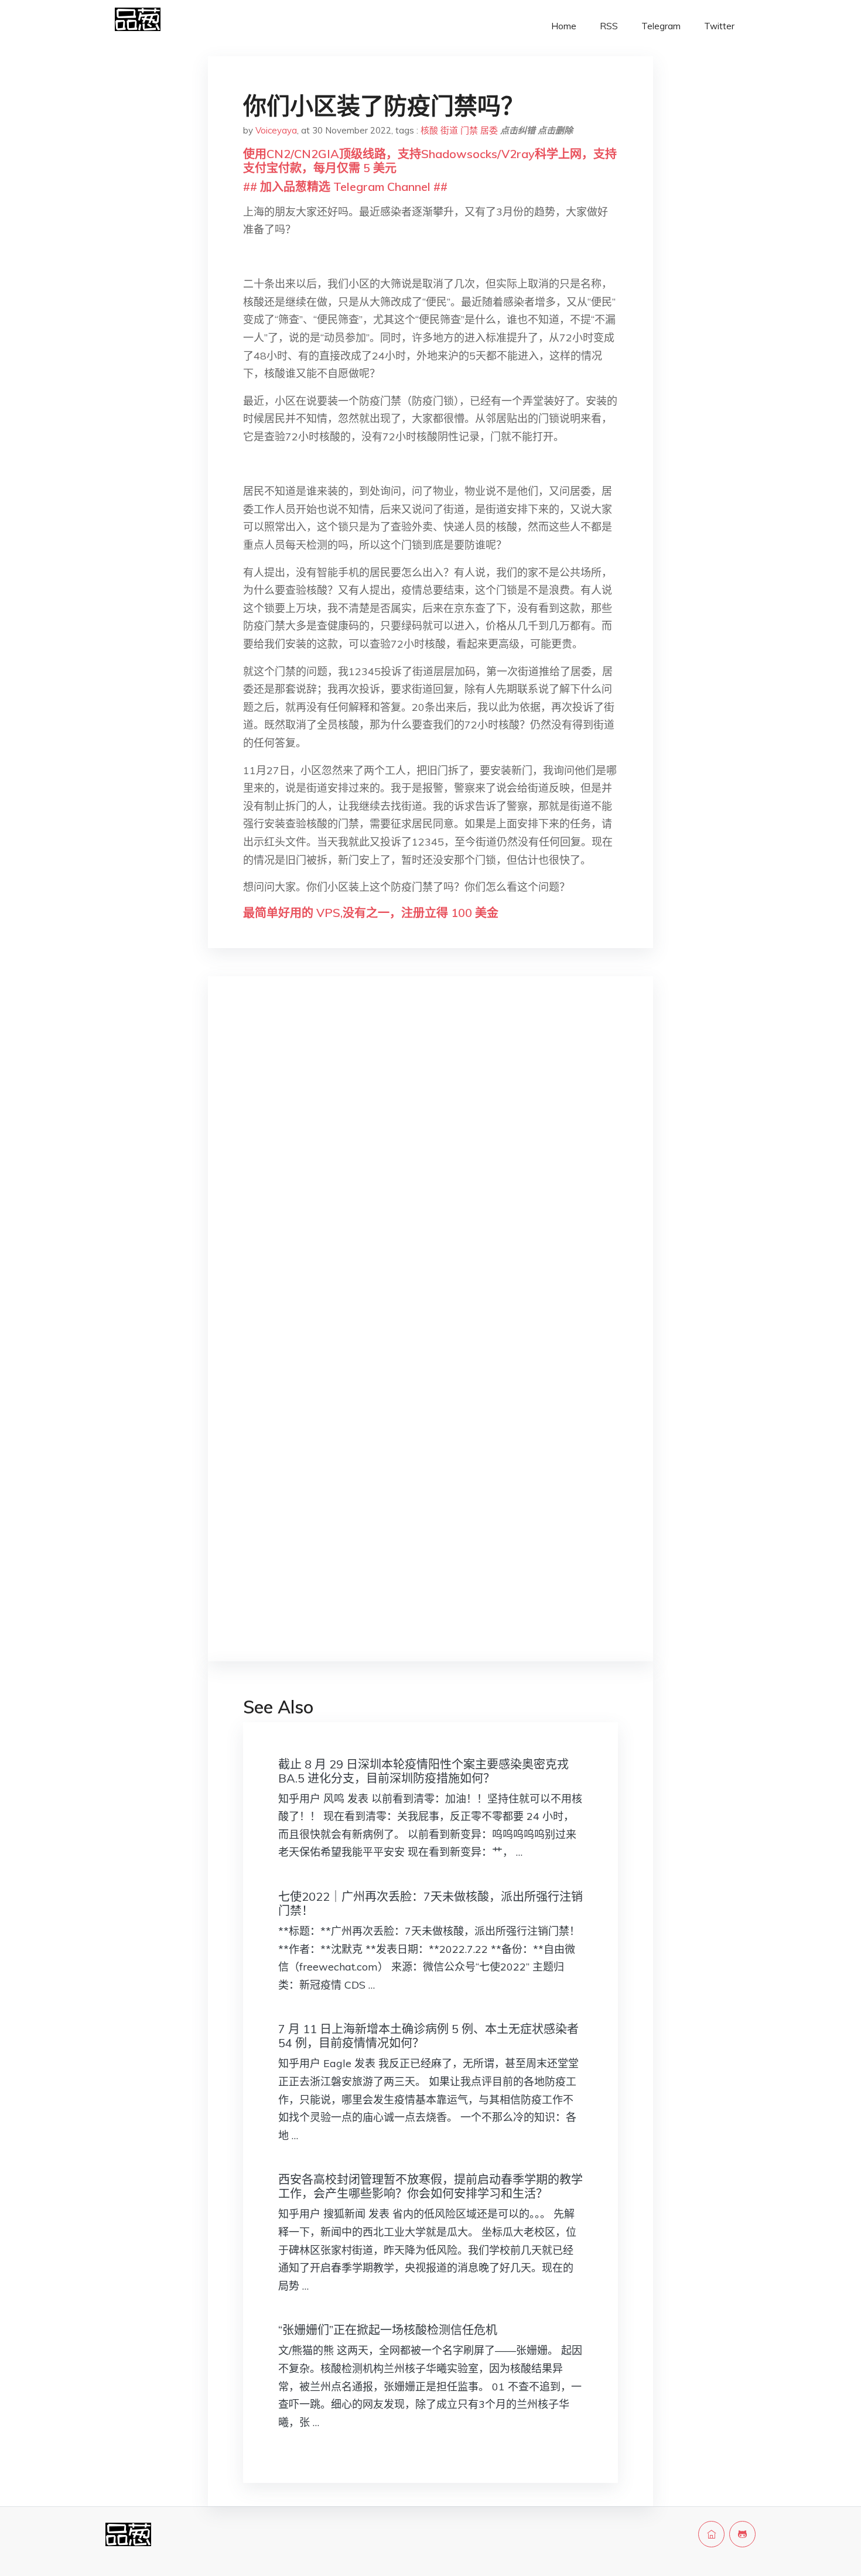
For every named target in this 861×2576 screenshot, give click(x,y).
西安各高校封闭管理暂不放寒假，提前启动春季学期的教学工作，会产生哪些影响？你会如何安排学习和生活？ (430, 2186)
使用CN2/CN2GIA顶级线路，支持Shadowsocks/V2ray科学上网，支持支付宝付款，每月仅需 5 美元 (430, 161)
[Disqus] (430, 1171)
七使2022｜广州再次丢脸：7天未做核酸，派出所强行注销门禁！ (430, 1903)
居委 (489, 130)
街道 (449, 130)
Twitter (719, 26)
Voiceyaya (276, 130)
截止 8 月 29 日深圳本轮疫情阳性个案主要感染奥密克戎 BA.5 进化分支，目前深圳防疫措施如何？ (423, 1771)
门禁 (469, 130)
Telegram (661, 26)
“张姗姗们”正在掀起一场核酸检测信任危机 (388, 2330)
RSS (609, 26)
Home (564, 26)
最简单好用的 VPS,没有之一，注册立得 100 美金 (371, 913)
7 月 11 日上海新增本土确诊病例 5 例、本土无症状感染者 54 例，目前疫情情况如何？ (428, 2036)
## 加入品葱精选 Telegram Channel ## (345, 187)
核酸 (429, 130)
